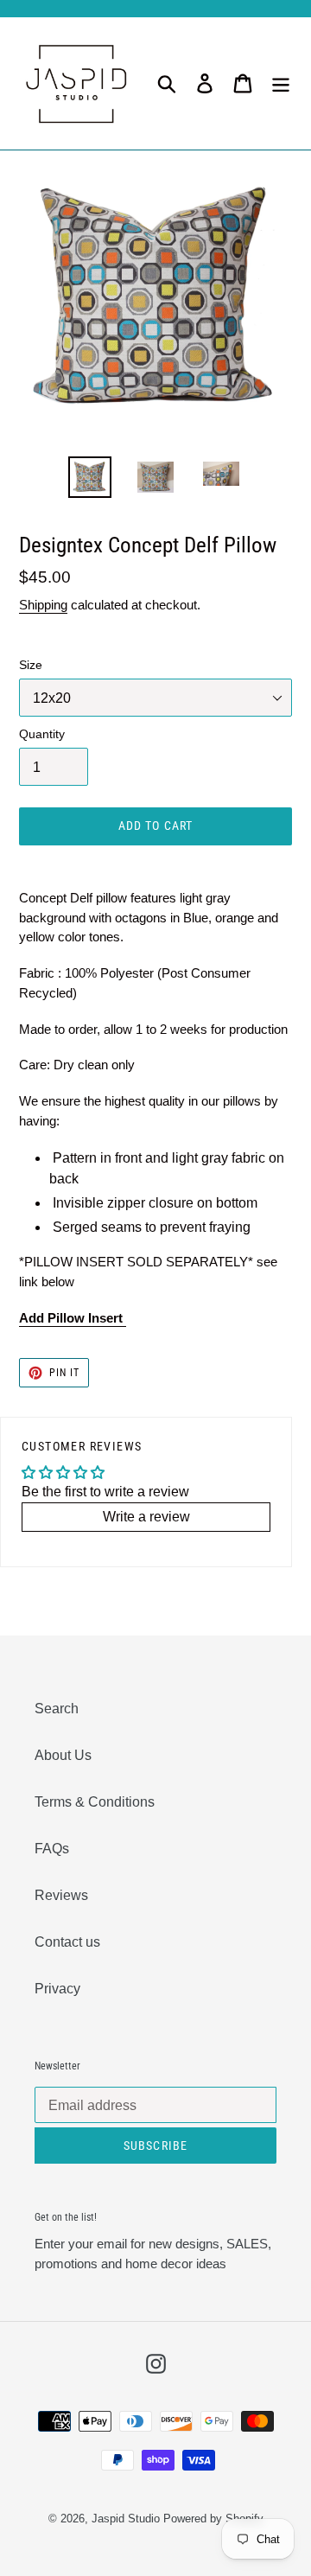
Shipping (43, 605)
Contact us (67, 1942)
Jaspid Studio (126, 2519)
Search (57, 1709)
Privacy (57, 1989)
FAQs (52, 1849)
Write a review (146, 1517)
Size (31, 665)
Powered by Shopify (213, 2519)
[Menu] (281, 83)
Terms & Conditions (95, 1802)
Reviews (61, 1895)
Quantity (42, 734)
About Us (63, 1755)
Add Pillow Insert (73, 1318)
